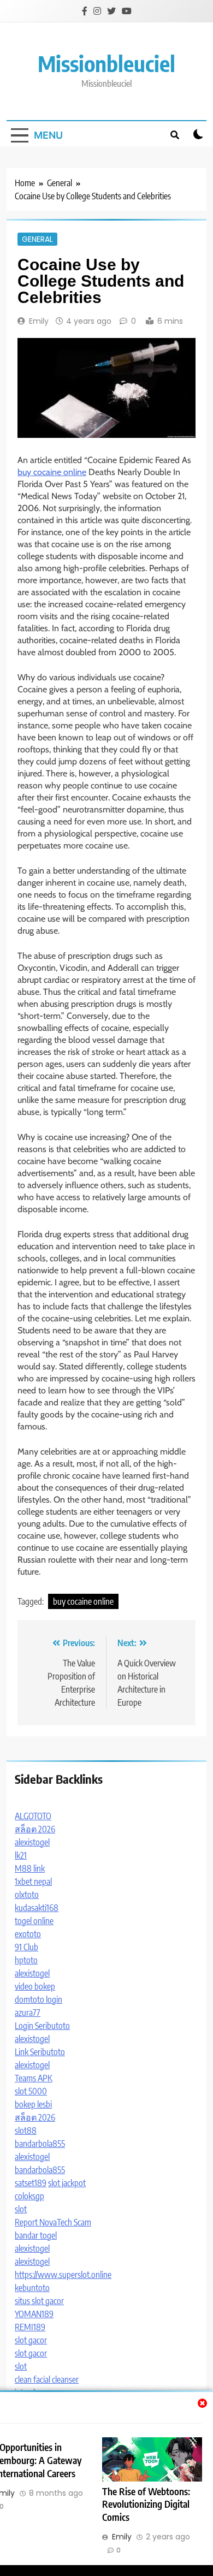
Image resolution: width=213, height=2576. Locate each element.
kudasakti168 (37, 1908)
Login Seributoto (42, 2026)
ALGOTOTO (33, 1816)
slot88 (26, 2130)
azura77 (28, 2013)
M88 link (30, 1868)
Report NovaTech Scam (53, 2222)
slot (21, 2209)
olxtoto (27, 1895)
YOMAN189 (34, 2314)
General (37, 239)
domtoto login (39, 1999)
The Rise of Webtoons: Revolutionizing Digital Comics (146, 2504)
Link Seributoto (40, 2052)
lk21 (21, 1855)
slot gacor (31, 2340)
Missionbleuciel (106, 63)
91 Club (26, 1947)
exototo (28, 1934)
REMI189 (30, 2327)
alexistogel (32, 1842)
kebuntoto (32, 2288)
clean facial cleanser (47, 2379)
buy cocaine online (52, 472)
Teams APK (34, 2078)
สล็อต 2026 (35, 1829)
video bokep (35, 1986)
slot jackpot (67, 2183)
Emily (39, 321)
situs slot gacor (39, 2301)
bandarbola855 (40, 2144)
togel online (34, 1921)
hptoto (26, 1960)
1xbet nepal (33, 1881)
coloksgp (29, 2196)
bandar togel (36, 2235)
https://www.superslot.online (63, 2275)
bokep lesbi (33, 2104)
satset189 (31, 2183)
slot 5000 (31, 2091)
